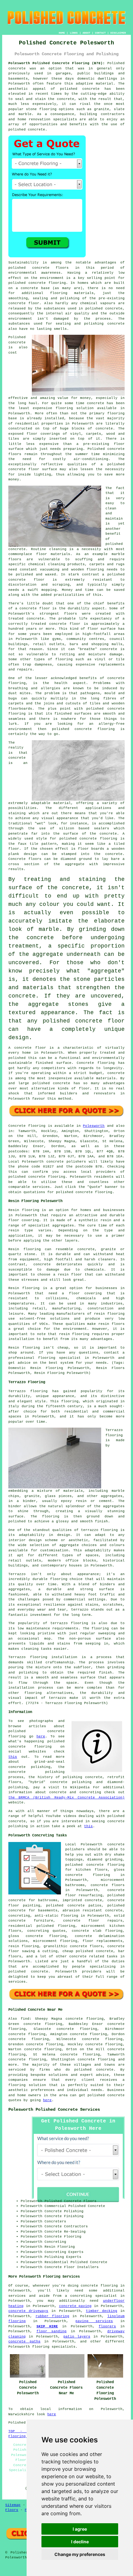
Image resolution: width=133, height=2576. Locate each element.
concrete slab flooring (97, 1931)
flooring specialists (54, 2347)
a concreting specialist (91, 2296)
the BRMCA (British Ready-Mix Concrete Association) (66, 1798)
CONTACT (100, 33)
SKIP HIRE (47, 2326)
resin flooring (74, 1334)
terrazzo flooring (100, 1530)
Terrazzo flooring (28, 1391)
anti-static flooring (56, 1916)
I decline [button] (80, 2542)
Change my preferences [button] (80, 2554)
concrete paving (75, 2306)
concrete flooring (47, 283)
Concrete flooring (27, 1126)
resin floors (112, 1324)
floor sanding (51, 2331)
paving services (94, 2321)
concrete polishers (66, 1162)
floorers (107, 2326)
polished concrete (106, 2095)
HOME (62, 33)
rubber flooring (52, 2316)
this (13, 1757)
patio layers (77, 2337)
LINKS (74, 33)
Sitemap (13, 2505)
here (41, 1736)
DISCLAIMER (118, 33)
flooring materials (72, 293)
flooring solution (27, 2085)
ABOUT (86, 33)
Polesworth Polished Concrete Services (54, 2109)
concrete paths (24, 2342)
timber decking (102, 2311)
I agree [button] (80, 2529)
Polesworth (94, 1126)
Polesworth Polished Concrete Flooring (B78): (57, 63)
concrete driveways (28, 2311)
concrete (37, 1177)
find (25, 2019)
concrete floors (108, 1885)
